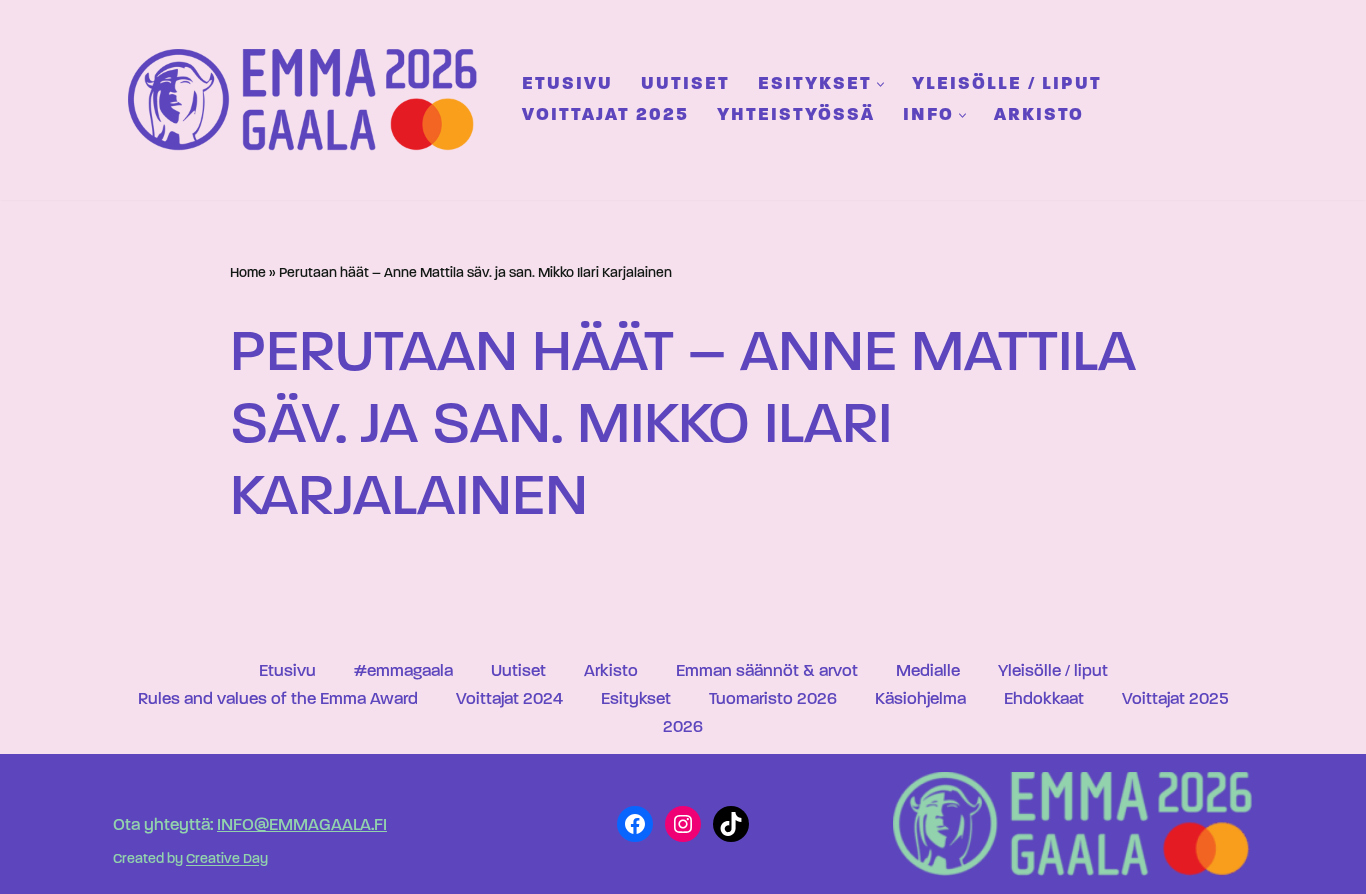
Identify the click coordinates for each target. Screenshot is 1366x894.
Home (248, 273)
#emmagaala (403, 671)
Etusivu (567, 84)
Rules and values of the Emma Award (278, 699)
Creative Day (227, 860)
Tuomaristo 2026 (773, 699)
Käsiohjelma (920, 699)
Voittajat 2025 (605, 115)
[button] (880, 84)
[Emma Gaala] (308, 99)
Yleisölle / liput (1007, 84)
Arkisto (1039, 115)
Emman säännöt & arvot (767, 671)
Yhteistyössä (796, 115)
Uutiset (685, 84)
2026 (683, 727)
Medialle (928, 671)
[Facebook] (635, 824)
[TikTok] (731, 824)
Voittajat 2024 (509, 699)
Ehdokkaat (1044, 699)
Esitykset (636, 699)
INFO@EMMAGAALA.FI (302, 825)
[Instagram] (683, 824)
